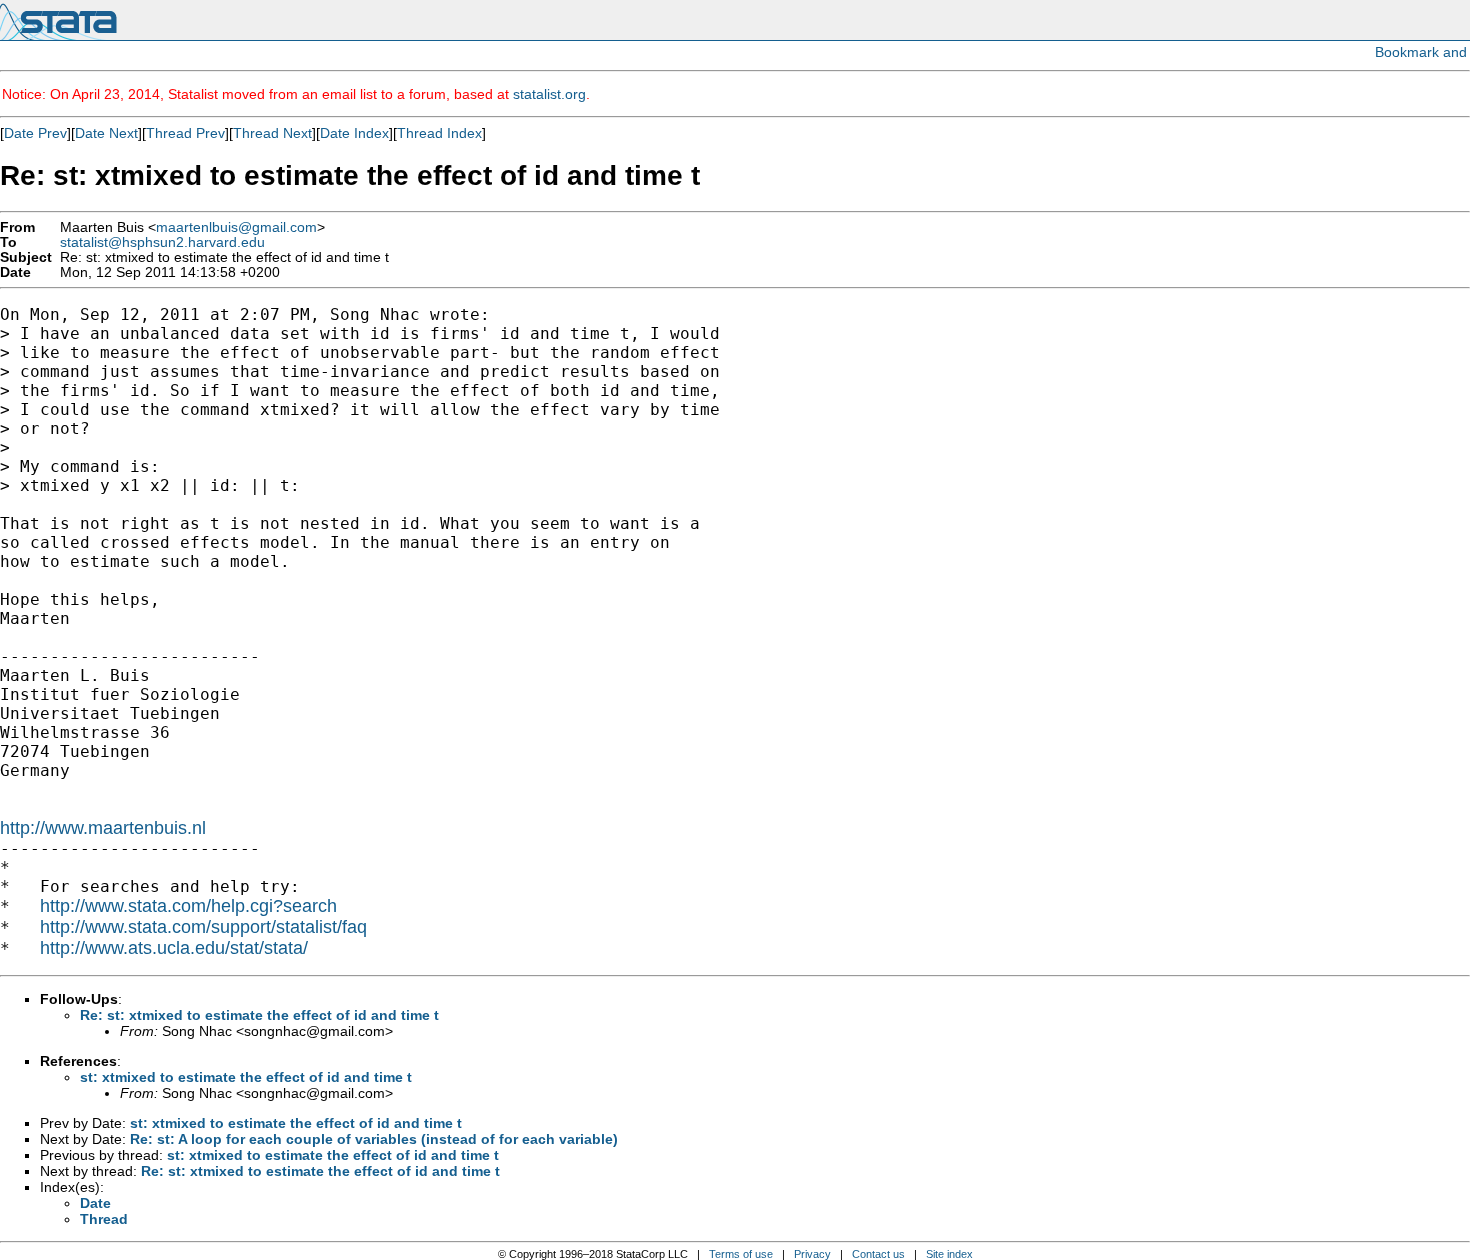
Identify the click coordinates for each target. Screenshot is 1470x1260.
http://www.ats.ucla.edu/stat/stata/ (174, 948)
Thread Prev (185, 133)
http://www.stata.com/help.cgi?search (188, 906)
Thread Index (439, 133)
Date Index (354, 133)
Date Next (106, 133)
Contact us (878, 1254)
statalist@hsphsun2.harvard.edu (162, 242)
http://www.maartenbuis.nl (103, 828)
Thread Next (272, 133)
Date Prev (35, 133)
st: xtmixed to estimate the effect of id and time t (246, 1077)
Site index (949, 1254)
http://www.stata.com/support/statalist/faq (203, 927)
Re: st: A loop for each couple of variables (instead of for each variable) (374, 1139)
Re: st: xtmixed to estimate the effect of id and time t (259, 1015)
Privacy (812, 1254)
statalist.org (549, 94)
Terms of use (741, 1254)
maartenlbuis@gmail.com (236, 227)
